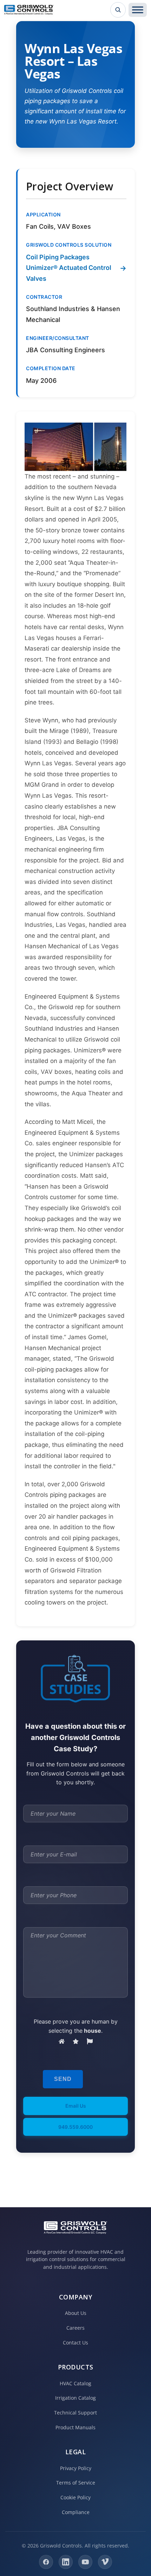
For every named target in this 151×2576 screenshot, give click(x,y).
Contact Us (75, 2343)
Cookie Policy (75, 2497)
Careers (75, 2328)
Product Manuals (75, 2427)
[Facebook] (46, 2562)
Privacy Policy (76, 2468)
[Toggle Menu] (138, 10)
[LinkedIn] (66, 2562)
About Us (76, 2313)
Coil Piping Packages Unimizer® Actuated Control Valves (69, 268)
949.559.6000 (75, 2127)
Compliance (76, 2512)
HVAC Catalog (75, 2383)
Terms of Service (76, 2483)
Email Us (76, 2106)
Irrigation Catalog (75, 2398)
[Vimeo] (105, 2562)
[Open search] (118, 10)
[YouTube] (85, 2562)
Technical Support (75, 2413)
